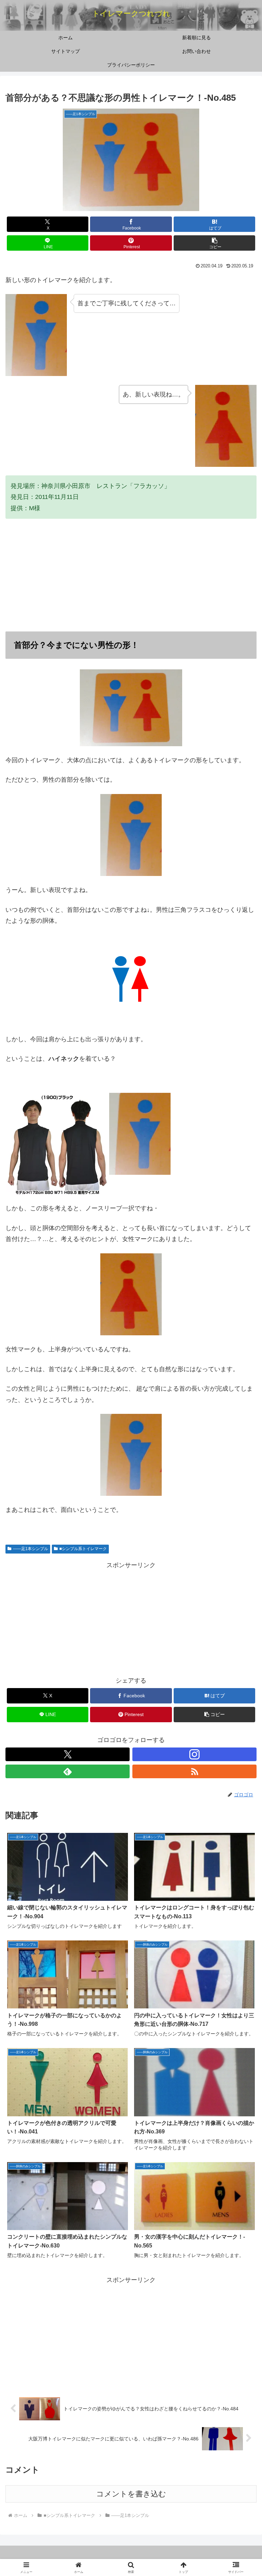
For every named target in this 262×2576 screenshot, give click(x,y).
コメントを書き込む (131, 2494)
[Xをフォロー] (68, 1754)
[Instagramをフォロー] (194, 1754)
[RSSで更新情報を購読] (194, 1771)
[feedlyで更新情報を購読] (68, 1771)
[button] (214, 243)
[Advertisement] (131, 575)
